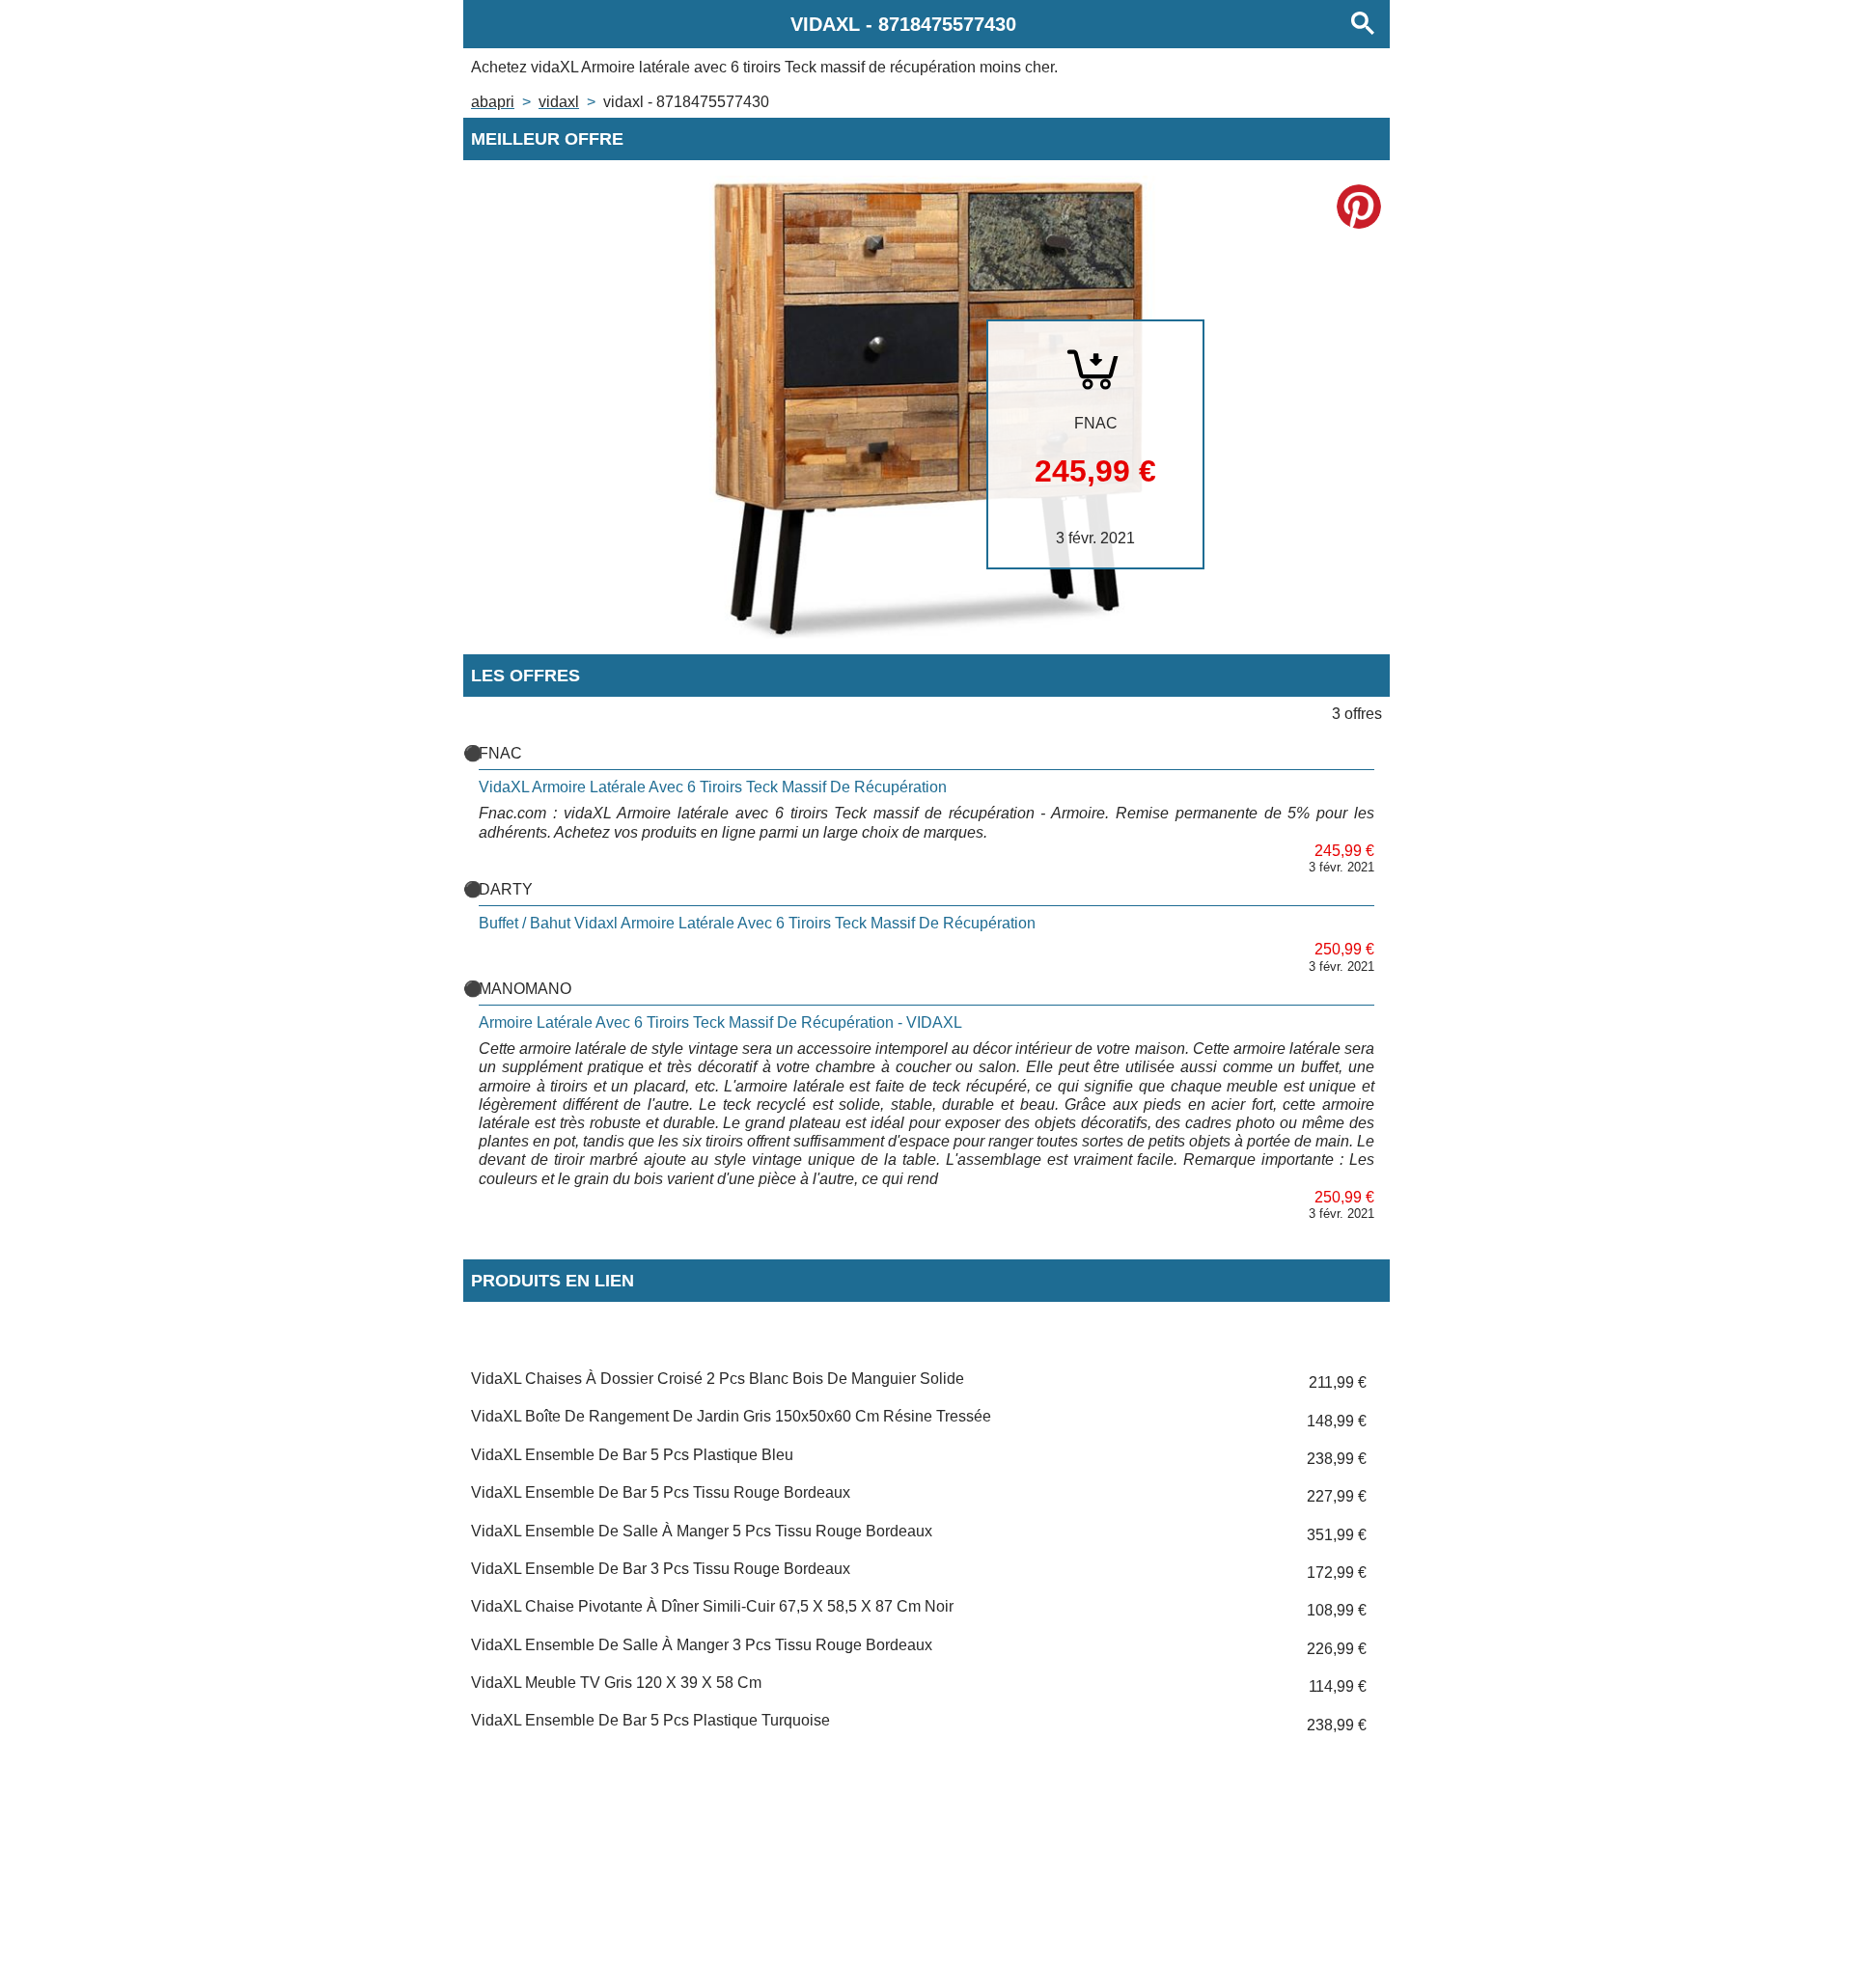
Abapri (493, 102)
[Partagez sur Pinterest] (1359, 207)
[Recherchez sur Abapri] (1363, 24)
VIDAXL (559, 102)
